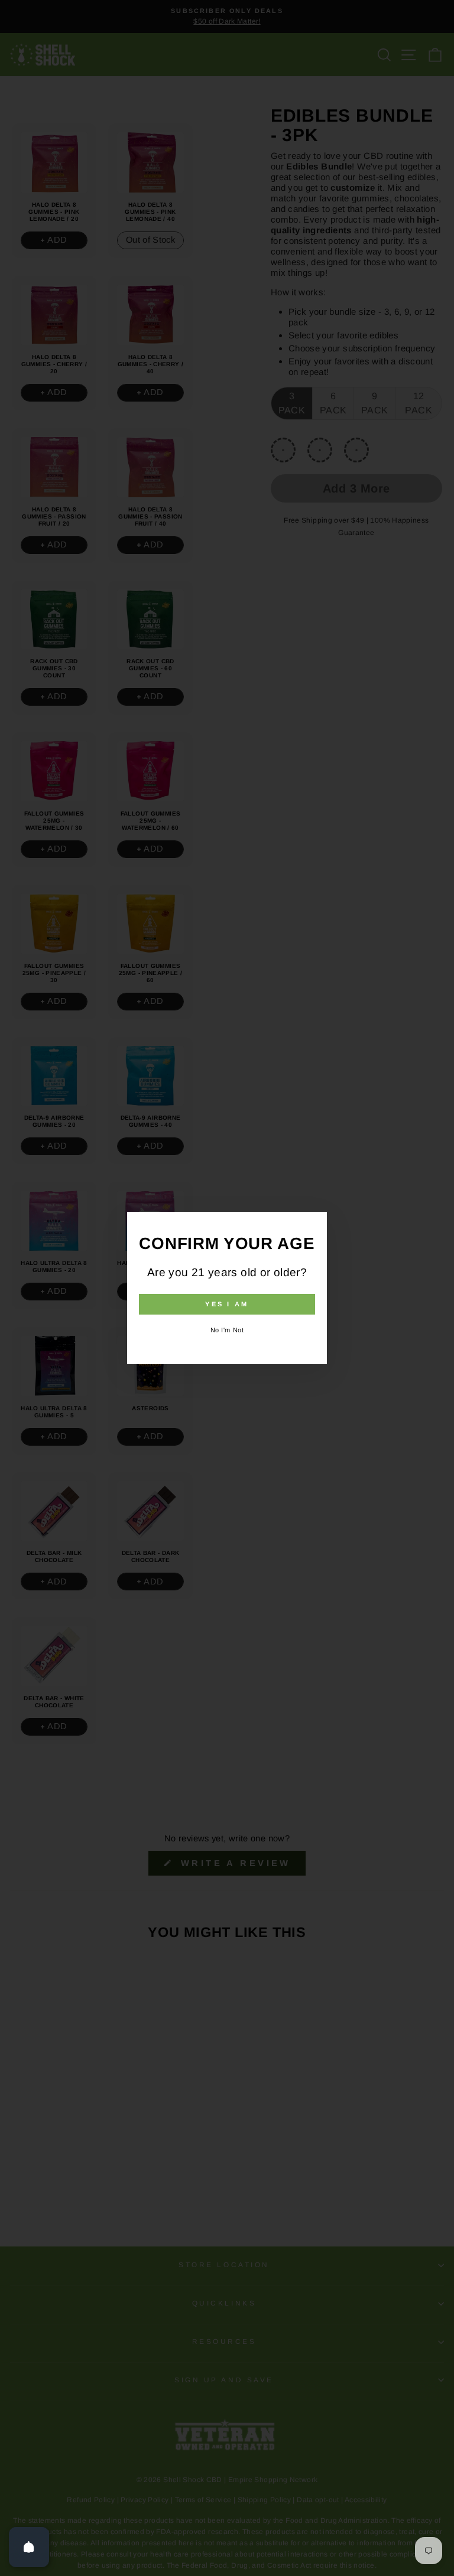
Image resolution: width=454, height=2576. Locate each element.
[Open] (29, 2547)
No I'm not (227, 1330)
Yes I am (227, 1304)
